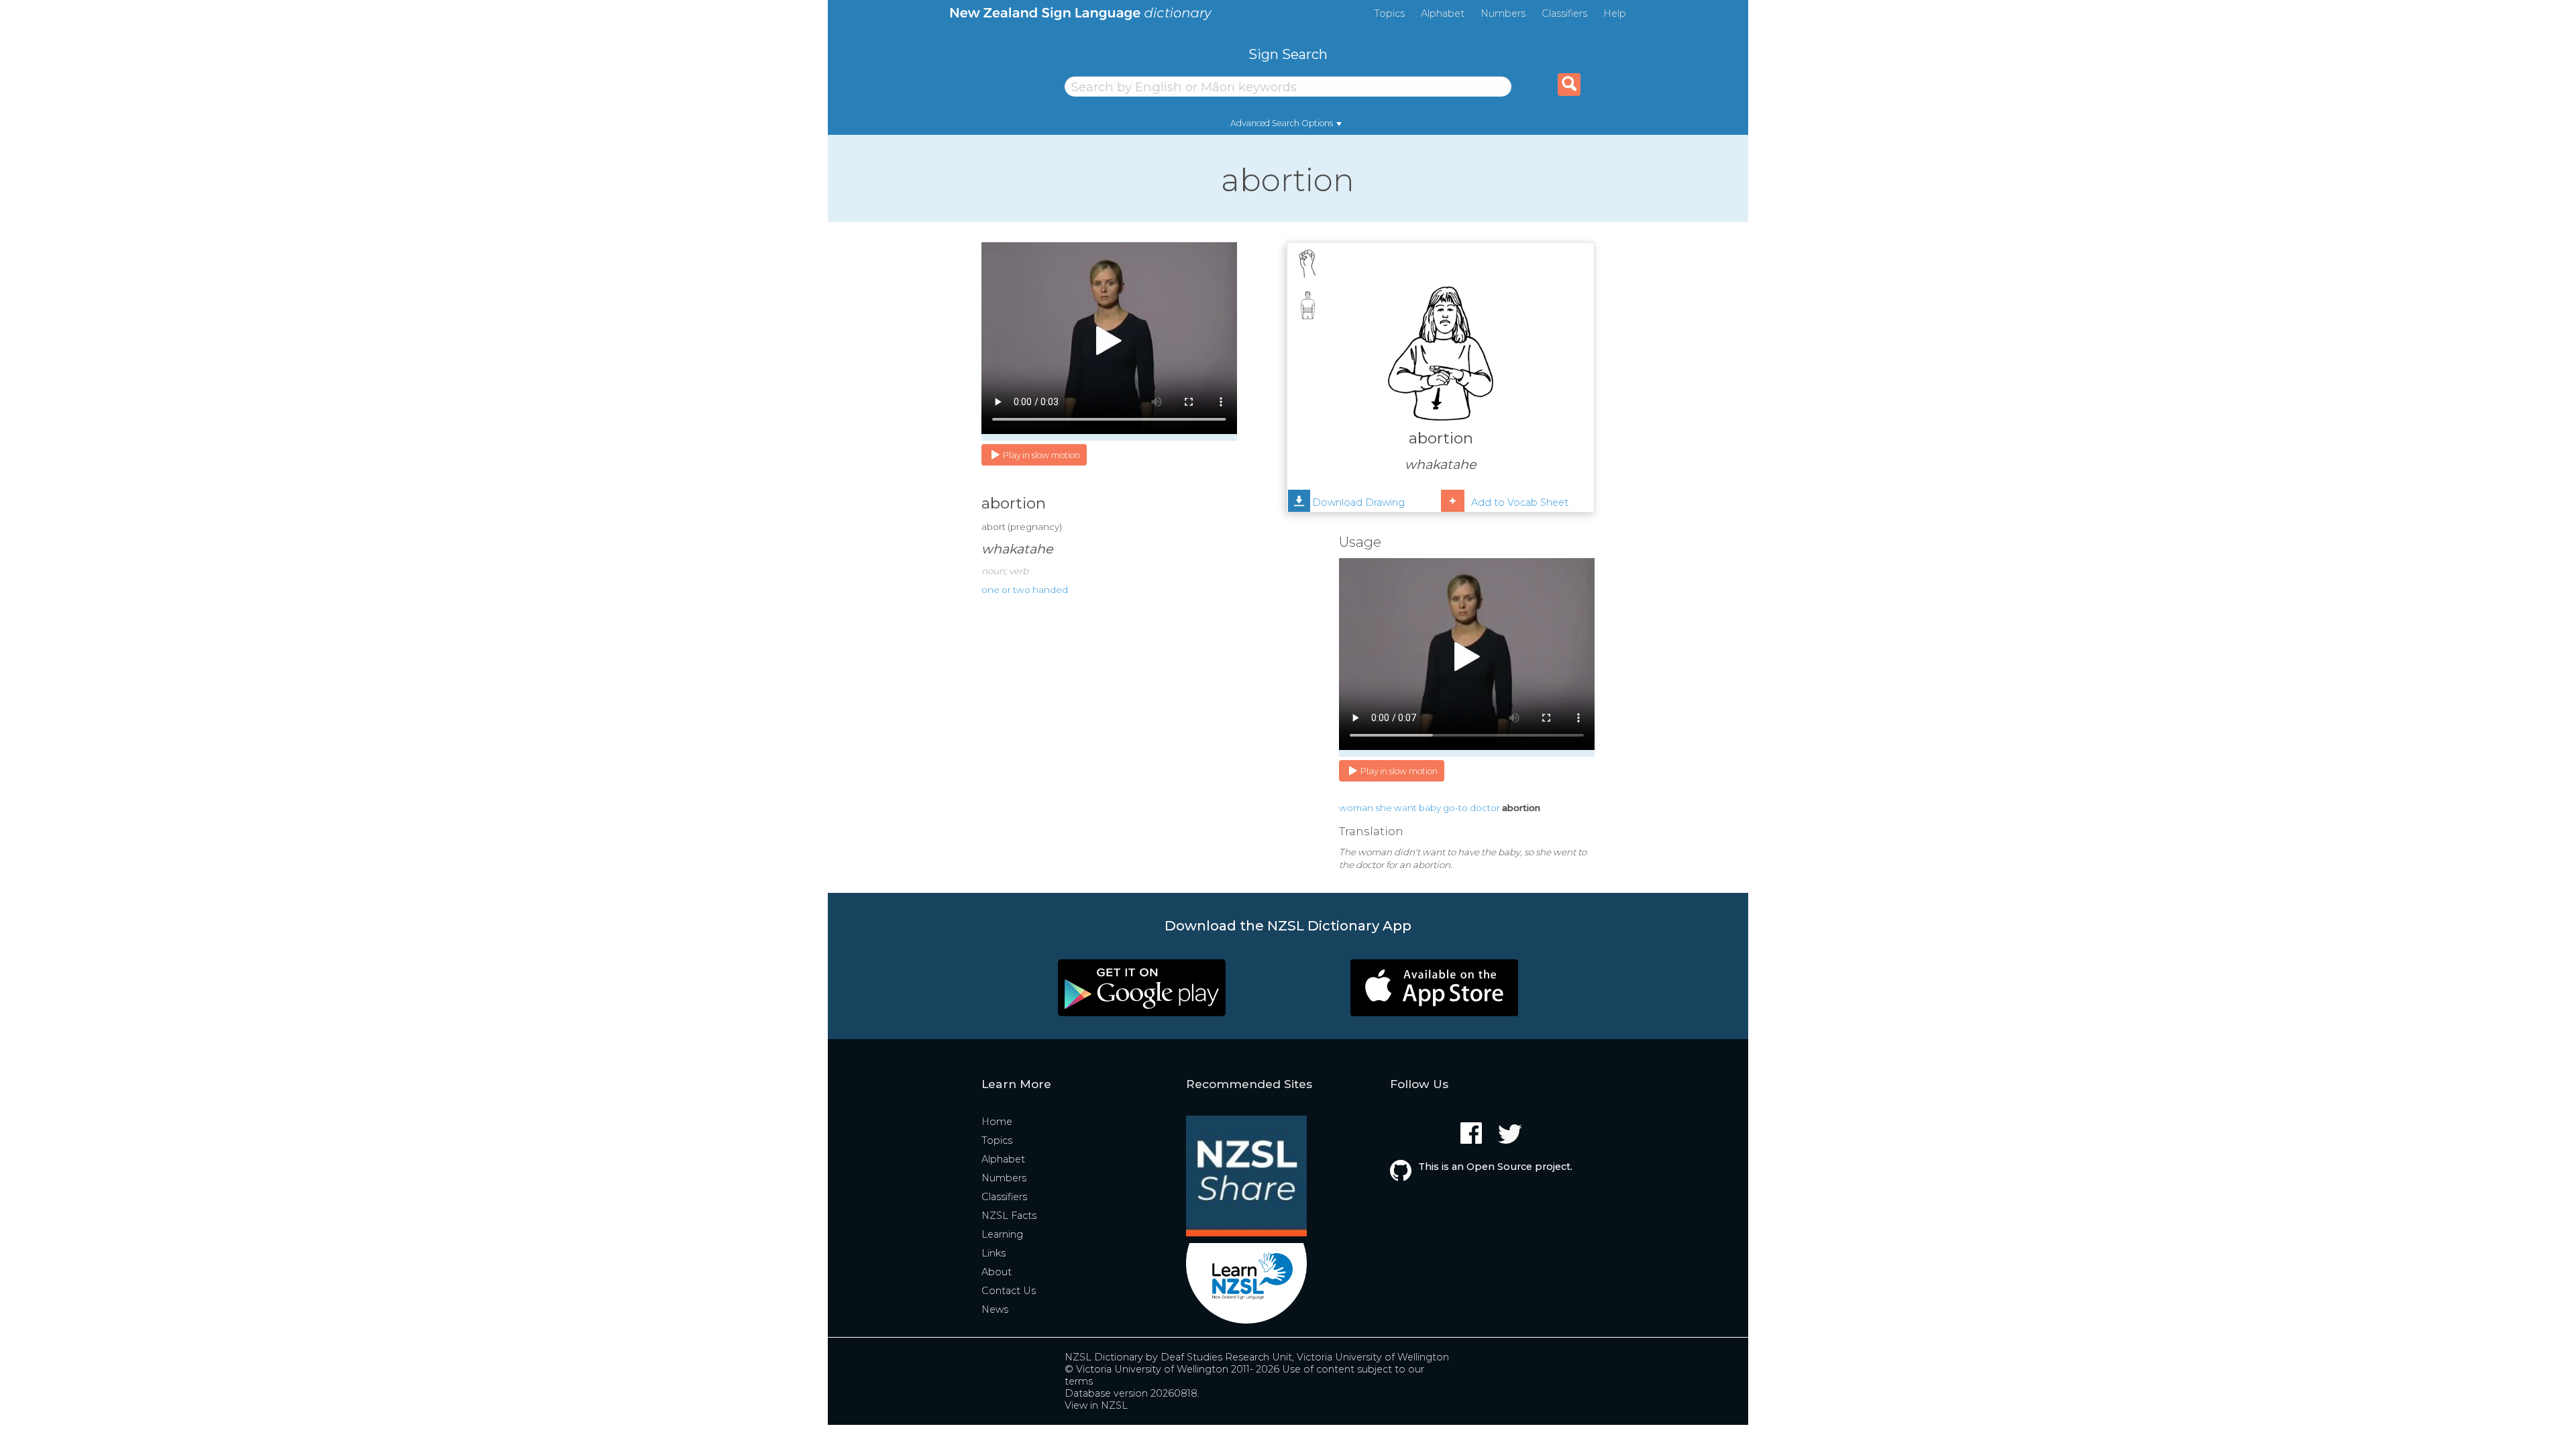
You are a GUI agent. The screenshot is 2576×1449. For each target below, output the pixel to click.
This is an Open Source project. (1495, 1167)
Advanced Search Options (1282, 123)
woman (1356, 808)
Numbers (1503, 13)
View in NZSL (1096, 1405)
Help (1615, 13)
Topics (1389, 13)
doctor (1485, 808)
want (1405, 808)
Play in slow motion (1041, 455)
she (1384, 808)
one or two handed (1025, 590)
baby (1430, 808)
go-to (1455, 808)
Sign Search (1288, 54)
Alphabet (1443, 13)
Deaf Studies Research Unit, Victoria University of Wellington (1305, 1357)
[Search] (1569, 85)
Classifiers (1564, 13)
